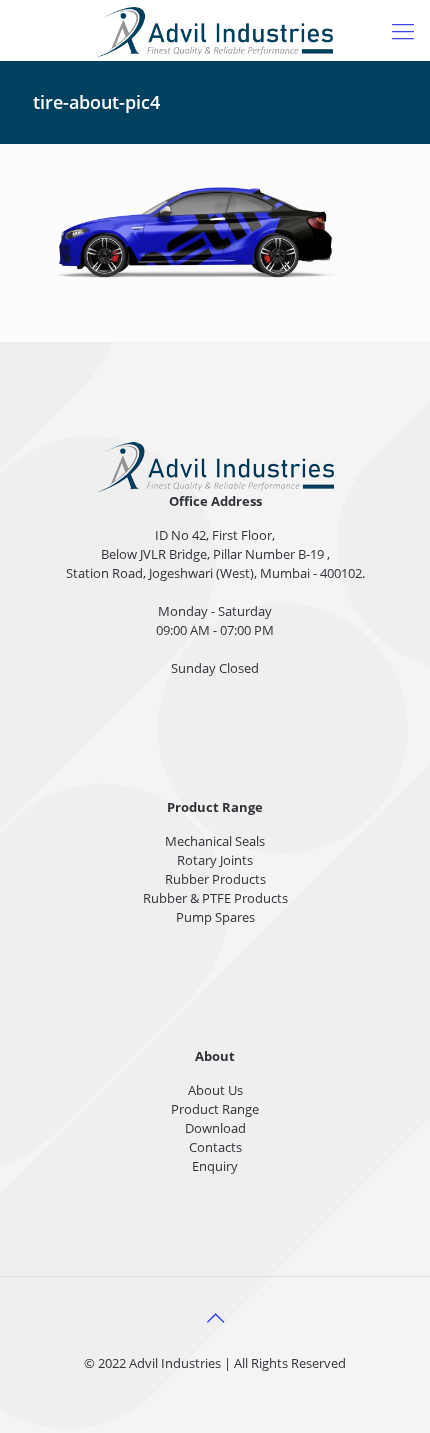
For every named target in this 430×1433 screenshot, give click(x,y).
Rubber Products (215, 879)
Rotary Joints (215, 860)
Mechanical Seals (215, 841)
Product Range (215, 1109)
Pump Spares (215, 917)
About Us (215, 1090)
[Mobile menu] (403, 30)
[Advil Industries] (215, 30)
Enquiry (215, 1166)
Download (215, 1128)
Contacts (215, 1147)
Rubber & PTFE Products (215, 898)
